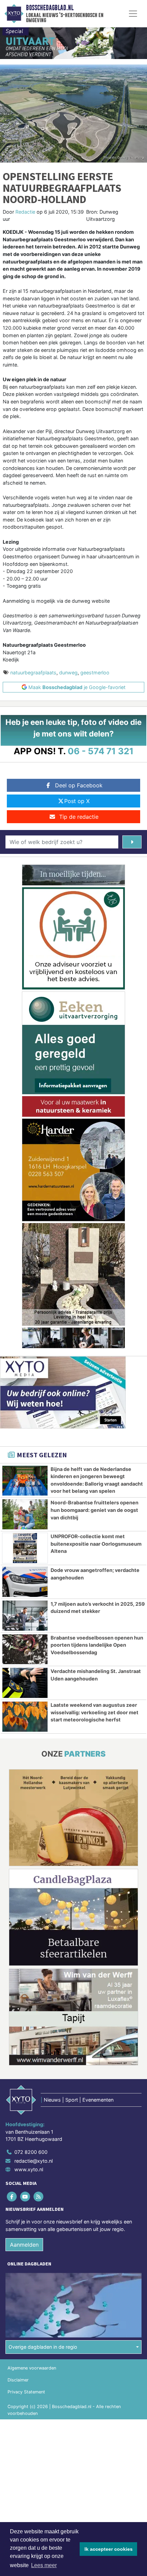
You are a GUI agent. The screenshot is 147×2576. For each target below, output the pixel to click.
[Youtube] (25, 2196)
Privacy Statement (26, 2392)
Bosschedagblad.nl (50, 8)
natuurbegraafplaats (33, 672)
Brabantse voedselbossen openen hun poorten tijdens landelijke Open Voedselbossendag (97, 1645)
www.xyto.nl (29, 2169)
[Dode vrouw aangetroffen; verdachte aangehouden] (25, 1582)
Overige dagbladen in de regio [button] (43, 2347)
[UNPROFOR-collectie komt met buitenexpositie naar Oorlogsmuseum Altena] (25, 1548)
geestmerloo (95, 672)
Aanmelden (24, 2245)
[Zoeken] (132, 842)
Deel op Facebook (79, 785)
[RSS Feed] (39, 2196)
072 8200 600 (31, 2152)
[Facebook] (12, 2196)
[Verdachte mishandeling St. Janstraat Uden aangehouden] (25, 1683)
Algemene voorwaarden (32, 2368)
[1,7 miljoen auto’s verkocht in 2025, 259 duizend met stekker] (25, 1616)
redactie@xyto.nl (34, 2161)
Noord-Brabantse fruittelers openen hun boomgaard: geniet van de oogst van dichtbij (95, 1510)
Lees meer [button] (44, 2565)
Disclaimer (18, 2380)
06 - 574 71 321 (101, 751)
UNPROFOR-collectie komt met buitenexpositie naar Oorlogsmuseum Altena (96, 1544)
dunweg (68, 672)
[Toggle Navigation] (133, 14)
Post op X (77, 801)
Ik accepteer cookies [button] (109, 2549)
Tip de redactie (79, 817)
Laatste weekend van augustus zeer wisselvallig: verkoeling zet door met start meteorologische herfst (95, 1712)
